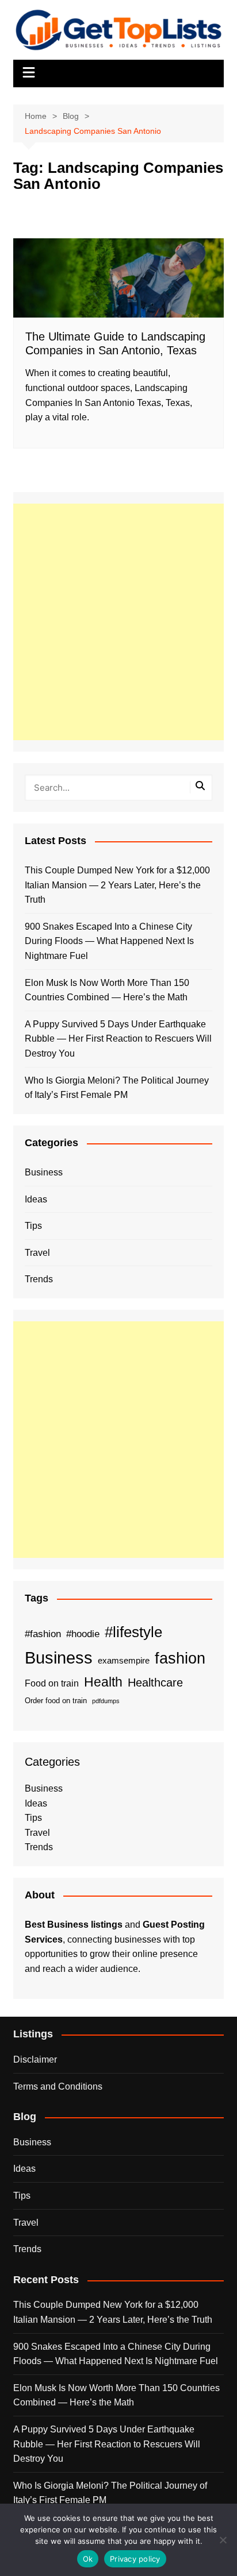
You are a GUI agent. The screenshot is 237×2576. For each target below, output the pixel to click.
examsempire (124, 1661)
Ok (88, 2559)
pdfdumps (106, 1701)
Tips (33, 1226)
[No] (223, 2540)
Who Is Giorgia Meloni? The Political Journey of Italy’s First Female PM (117, 1088)
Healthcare (155, 1682)
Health (103, 1682)
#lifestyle (133, 1632)
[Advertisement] (118, 622)
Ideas (36, 1199)
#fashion (43, 1634)
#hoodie (83, 1634)
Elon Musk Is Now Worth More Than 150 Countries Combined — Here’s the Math (107, 990)
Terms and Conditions (58, 2086)
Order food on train (56, 1701)
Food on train (52, 1683)
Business (44, 1172)
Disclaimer (35, 2059)
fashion (180, 1658)
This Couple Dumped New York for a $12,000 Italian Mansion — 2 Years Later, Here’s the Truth (117, 885)
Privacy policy (135, 2559)
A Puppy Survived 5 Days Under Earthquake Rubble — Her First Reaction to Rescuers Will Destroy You (118, 1039)
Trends (39, 1279)
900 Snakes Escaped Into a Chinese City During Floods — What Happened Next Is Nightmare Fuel (109, 941)
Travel (37, 1253)
